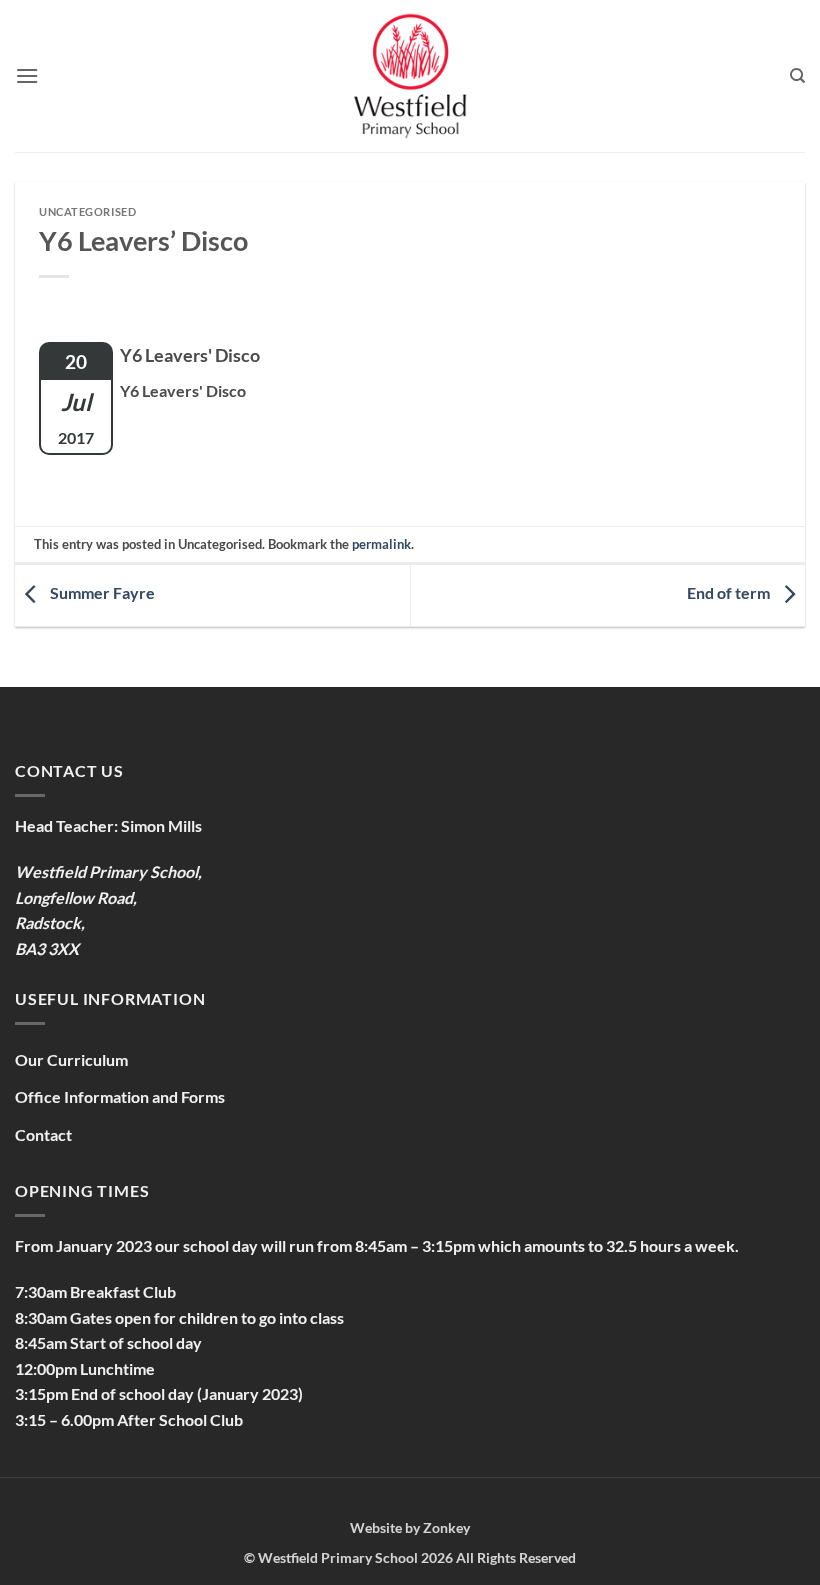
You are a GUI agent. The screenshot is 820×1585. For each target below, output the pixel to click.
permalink (381, 544)
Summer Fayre (101, 592)
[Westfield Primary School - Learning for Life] (410, 76)
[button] (27, 75)
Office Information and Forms (120, 1096)
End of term (730, 592)
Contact (43, 1134)
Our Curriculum (71, 1059)
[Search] (797, 76)
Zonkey (446, 1527)
